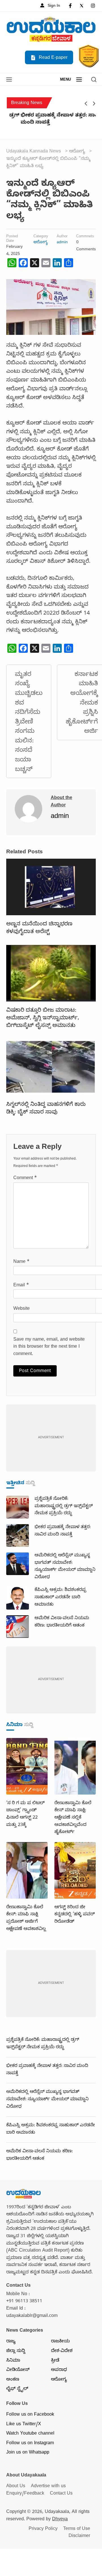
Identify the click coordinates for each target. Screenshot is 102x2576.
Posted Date (12, 239)
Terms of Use (77, 2529)
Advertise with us (48, 2487)
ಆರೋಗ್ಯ (41, 243)
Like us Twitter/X (24, 2425)
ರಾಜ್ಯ (11, 2342)
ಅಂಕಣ (13, 2380)
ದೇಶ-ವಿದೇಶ (62, 2351)
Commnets (85, 237)
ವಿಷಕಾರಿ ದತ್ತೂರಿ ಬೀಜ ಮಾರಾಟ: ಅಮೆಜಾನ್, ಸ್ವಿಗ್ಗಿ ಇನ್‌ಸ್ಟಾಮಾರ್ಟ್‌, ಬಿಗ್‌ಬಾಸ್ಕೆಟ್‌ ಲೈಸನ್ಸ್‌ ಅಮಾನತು (43, 1018)
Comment (25, 1179)
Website (22, 1309)
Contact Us (61, 2494)
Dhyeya (60, 2520)
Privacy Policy (43, 2529)
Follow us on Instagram (30, 2444)
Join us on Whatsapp (28, 2453)
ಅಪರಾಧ (59, 2370)
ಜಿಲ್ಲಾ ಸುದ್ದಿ (16, 2351)
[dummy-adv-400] (51, 1438)
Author (62, 237)
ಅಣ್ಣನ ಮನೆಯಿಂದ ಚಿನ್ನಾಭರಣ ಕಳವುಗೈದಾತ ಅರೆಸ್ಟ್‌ (39, 928)
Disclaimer (79, 2536)
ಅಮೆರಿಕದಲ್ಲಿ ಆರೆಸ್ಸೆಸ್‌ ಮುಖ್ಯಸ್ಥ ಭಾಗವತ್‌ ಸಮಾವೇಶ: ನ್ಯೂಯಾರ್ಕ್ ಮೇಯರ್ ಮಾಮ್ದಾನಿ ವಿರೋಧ (47, 2100)
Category (41, 237)
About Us (16, 2487)
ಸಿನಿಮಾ (13, 2361)
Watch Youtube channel (30, 2434)
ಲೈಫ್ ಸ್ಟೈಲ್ (17, 2389)
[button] (9, 80)
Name (21, 1262)
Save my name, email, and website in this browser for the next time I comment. (49, 1347)
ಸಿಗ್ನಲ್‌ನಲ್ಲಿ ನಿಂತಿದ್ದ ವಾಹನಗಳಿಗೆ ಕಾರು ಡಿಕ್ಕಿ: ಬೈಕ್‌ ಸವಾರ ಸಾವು (46, 1109)
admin (62, 243)
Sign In (53, 6)
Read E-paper (52, 58)
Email (21, 1286)
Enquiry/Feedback (25, 2494)
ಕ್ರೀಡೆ (55, 2361)
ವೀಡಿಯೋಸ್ (18, 2370)
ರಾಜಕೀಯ (60, 2342)
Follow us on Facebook (30, 2415)
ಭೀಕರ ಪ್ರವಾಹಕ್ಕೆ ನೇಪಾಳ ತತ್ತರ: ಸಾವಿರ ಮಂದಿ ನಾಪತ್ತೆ (50, 120)
